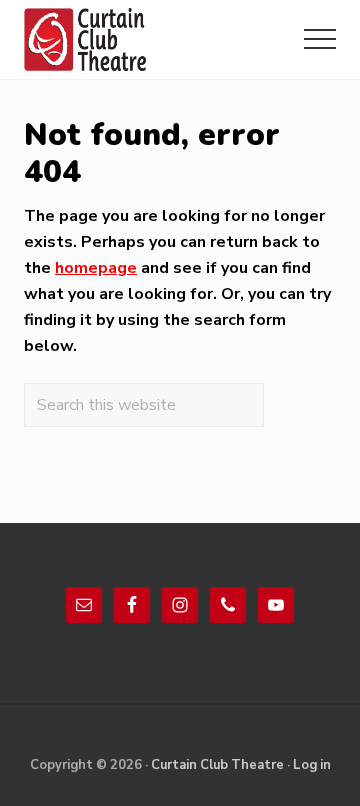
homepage (96, 268)
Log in (312, 765)
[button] (320, 39)
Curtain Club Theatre (217, 765)
